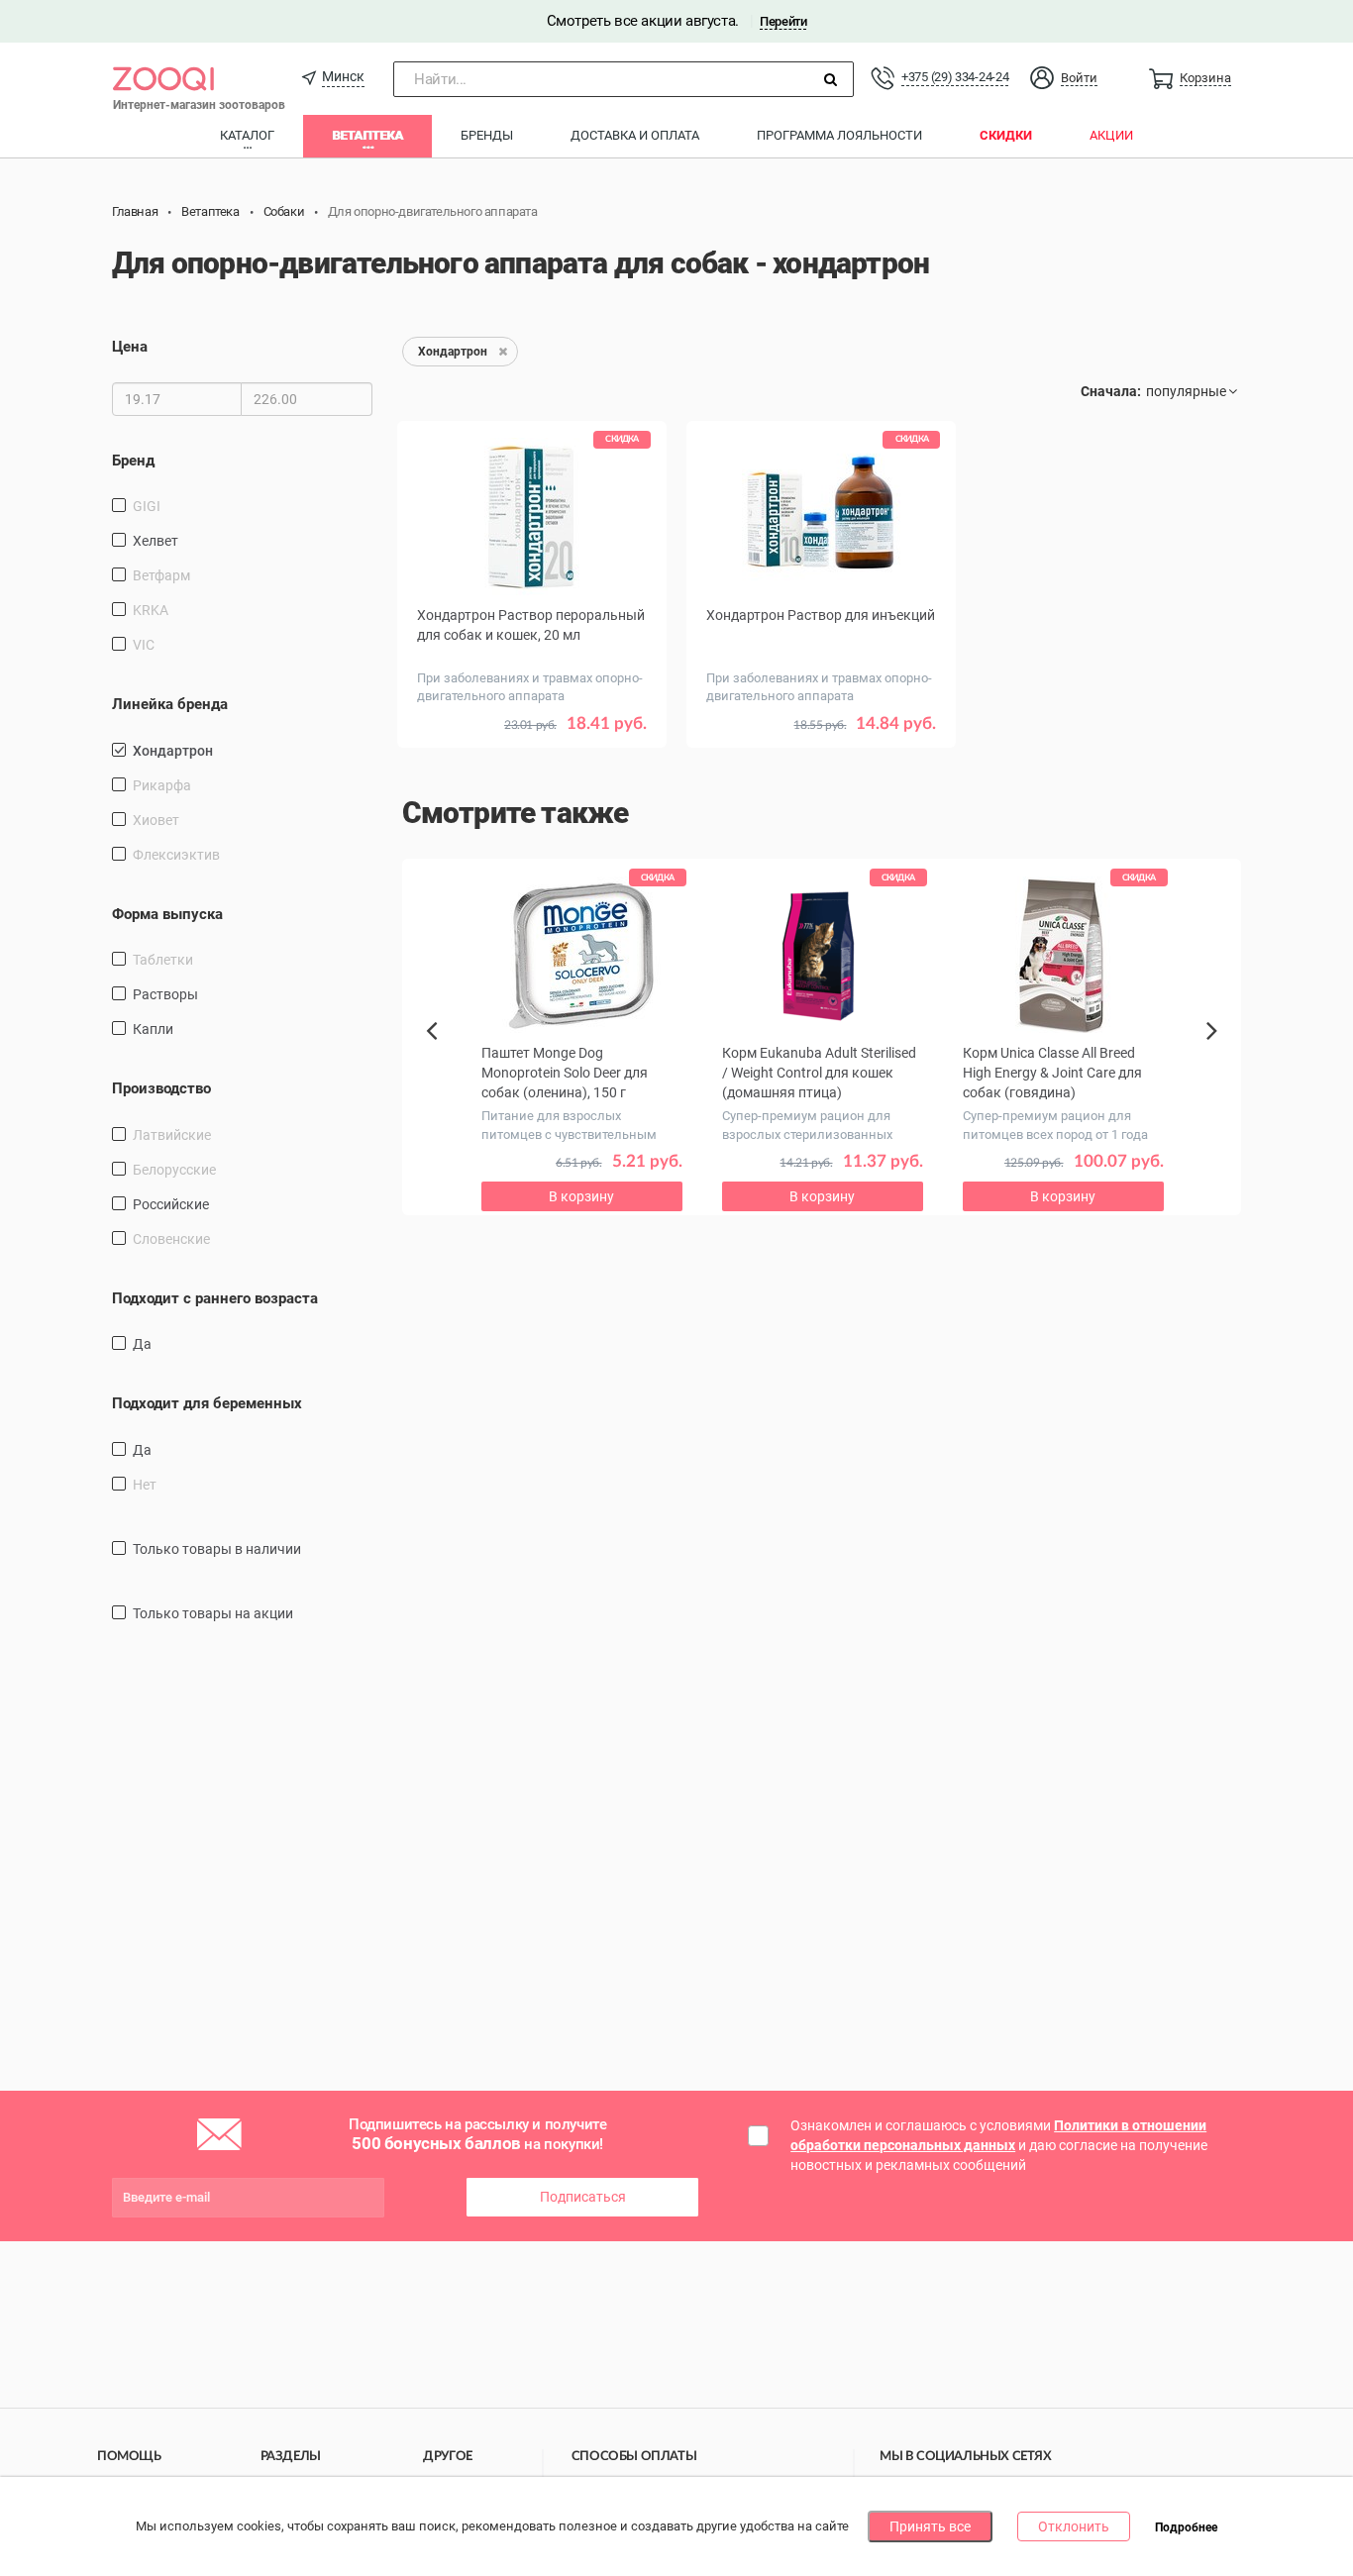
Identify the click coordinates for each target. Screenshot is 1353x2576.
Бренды (487, 135)
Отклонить (1074, 2526)
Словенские (171, 1239)
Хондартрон (173, 751)
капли (153, 1029)
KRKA (151, 610)
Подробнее (1186, 2527)
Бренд (133, 461)
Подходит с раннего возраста (215, 1298)
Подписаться (583, 2197)
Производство (161, 1088)
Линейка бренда (170, 704)
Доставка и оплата (635, 135)
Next (1215, 1053)
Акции (1111, 135)
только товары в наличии (217, 1549)
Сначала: (1111, 391)
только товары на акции (213, 1613)
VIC (144, 645)
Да (142, 1344)
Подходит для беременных (207, 1403)
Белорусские (174, 1170)
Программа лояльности (839, 135)
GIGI (147, 506)
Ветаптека (367, 135)
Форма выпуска (167, 914)
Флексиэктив (176, 855)
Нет (145, 1485)
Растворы (165, 994)
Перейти (783, 21)
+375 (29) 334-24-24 (955, 77)
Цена (130, 347)
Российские (171, 1204)
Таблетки (163, 960)
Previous (442, 1065)
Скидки (1006, 135)
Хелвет (156, 541)
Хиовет (156, 820)
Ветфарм (161, 575)
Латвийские (172, 1135)
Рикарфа (162, 785)
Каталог (247, 135)
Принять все (930, 2526)
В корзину (821, 753)
